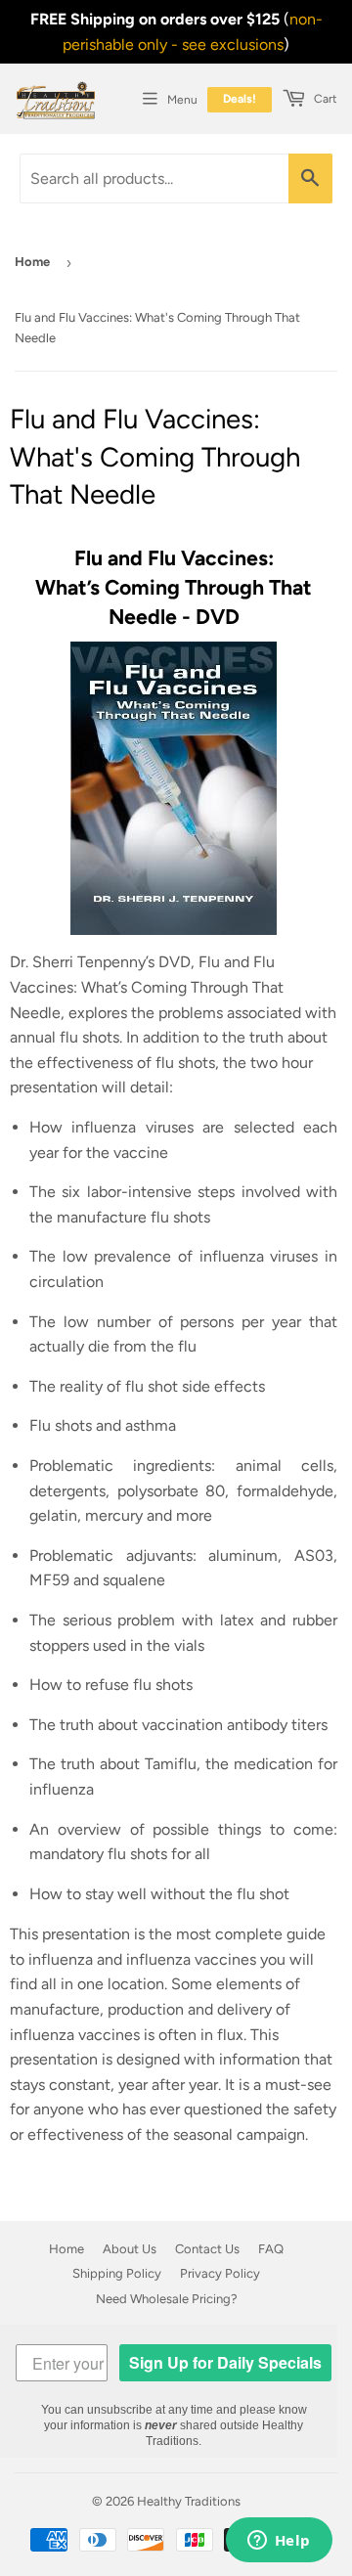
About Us (130, 2249)
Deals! (240, 99)
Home (32, 262)
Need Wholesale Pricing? (167, 2299)
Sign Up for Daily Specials (225, 2362)
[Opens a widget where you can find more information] (279, 2542)
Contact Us (207, 2249)
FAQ (271, 2249)
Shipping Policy (117, 2273)
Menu (182, 100)
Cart (324, 99)
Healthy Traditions (189, 2501)
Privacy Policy (220, 2273)
